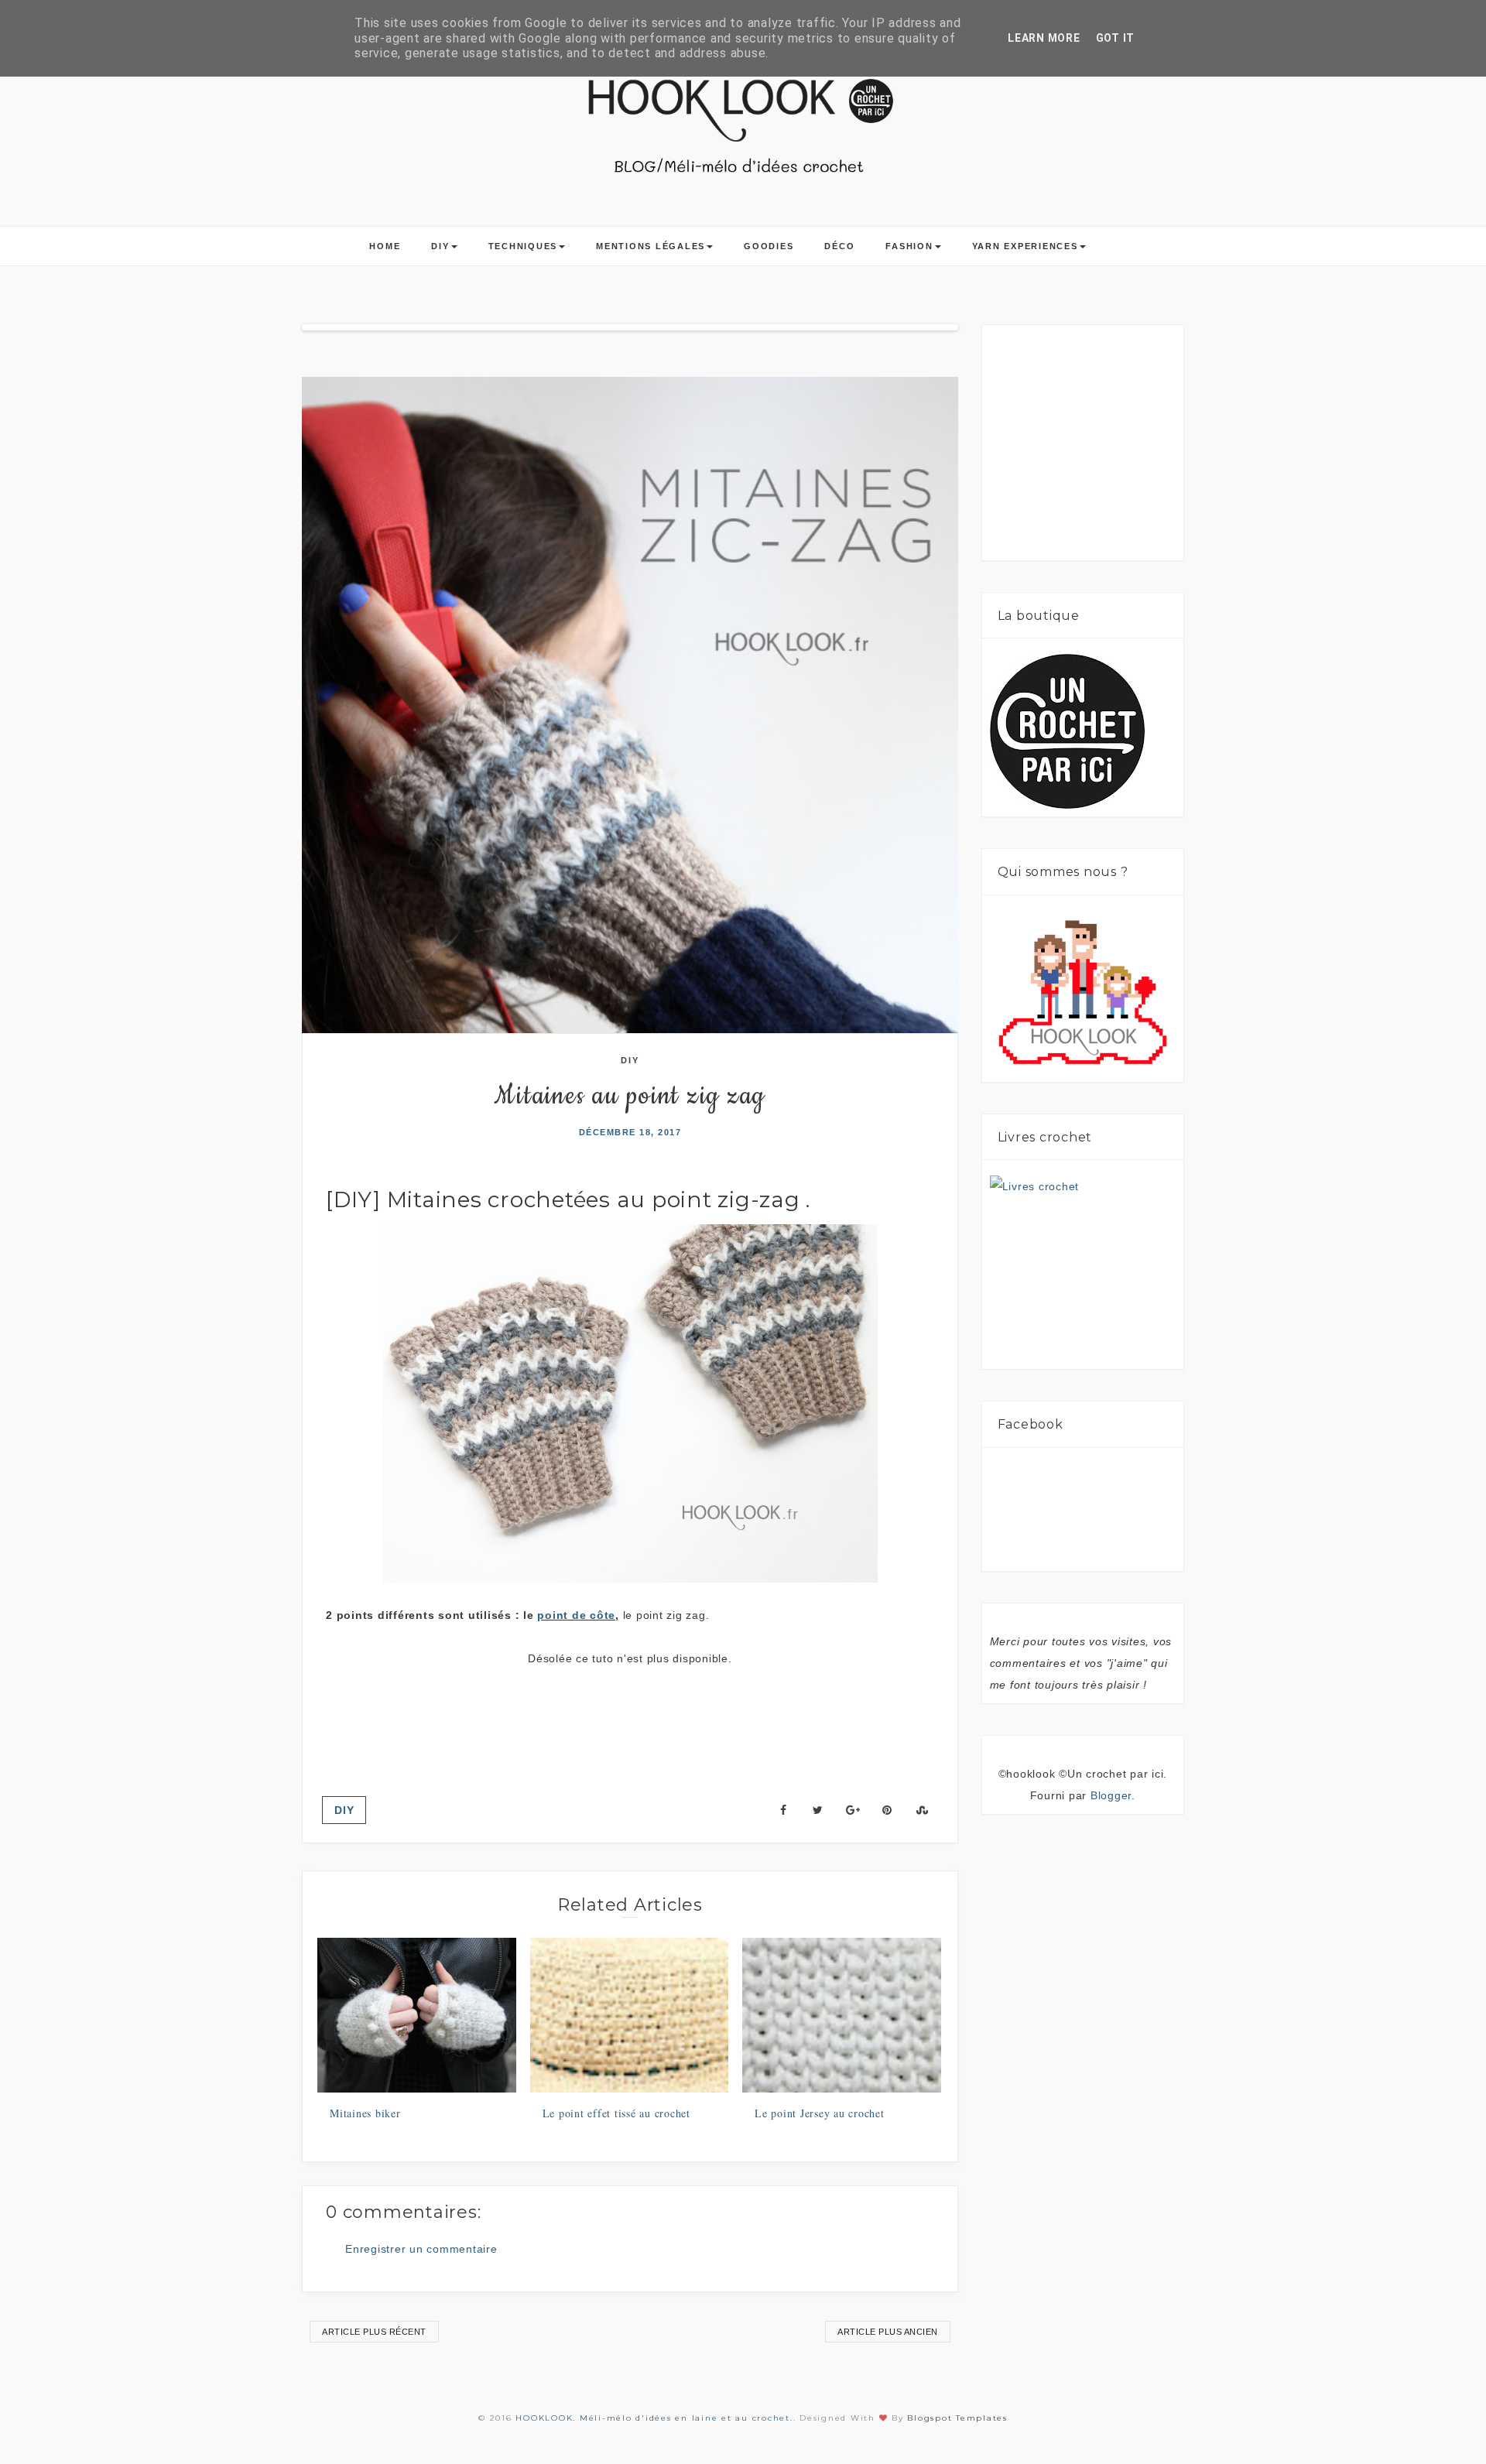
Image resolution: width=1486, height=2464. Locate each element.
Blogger (1111, 1795)
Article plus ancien (888, 2332)
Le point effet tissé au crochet (616, 2113)
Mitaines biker (365, 2113)
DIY (440, 246)
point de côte (576, 1615)
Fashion (909, 246)
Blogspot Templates (957, 2418)
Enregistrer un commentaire (421, 2249)
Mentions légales (651, 246)
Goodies (769, 246)
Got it (1116, 38)
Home (385, 246)
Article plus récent (374, 2332)
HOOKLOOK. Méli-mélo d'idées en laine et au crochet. (654, 2418)
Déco (839, 246)
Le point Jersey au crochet (820, 2113)
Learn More (1044, 38)
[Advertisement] (630, 1716)
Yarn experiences (1025, 246)
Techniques (523, 246)
